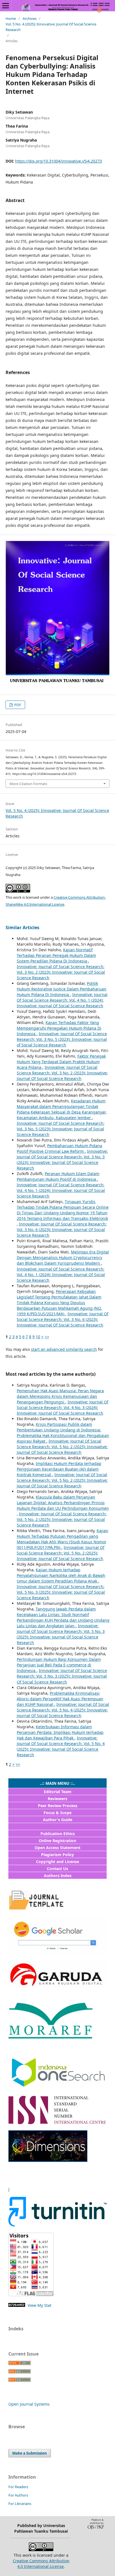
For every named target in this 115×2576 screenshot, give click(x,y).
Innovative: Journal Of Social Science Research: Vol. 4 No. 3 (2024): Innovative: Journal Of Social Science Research (63, 1407)
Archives (30, 18)
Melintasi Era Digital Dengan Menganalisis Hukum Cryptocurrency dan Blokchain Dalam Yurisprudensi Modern (63, 1258)
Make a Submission (30, 2453)
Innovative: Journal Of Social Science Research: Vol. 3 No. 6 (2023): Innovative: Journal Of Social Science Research (62, 1230)
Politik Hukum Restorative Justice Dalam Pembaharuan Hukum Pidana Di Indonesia (62, 989)
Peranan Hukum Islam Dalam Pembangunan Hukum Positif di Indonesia (58, 1176)
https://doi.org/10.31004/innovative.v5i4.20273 (58, 161)
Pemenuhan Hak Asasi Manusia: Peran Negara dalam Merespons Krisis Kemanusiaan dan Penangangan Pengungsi (60, 1396)
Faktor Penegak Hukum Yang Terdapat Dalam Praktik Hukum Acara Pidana (61, 1062)
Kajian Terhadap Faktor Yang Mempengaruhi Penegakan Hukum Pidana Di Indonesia (59, 1028)
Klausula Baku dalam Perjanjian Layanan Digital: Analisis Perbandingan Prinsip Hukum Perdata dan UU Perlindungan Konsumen (63, 1503)
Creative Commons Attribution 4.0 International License (41, 2564)
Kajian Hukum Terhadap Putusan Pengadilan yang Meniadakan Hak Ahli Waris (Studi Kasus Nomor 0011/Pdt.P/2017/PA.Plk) (63, 1539)
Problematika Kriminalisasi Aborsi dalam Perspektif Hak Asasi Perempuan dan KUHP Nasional (60, 1699)
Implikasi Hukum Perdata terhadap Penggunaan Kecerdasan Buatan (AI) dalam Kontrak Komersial (59, 1469)
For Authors (18, 2495)
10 (38, 1337)
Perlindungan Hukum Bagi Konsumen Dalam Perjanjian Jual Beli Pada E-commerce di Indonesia (59, 1665)
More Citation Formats (28, 784)
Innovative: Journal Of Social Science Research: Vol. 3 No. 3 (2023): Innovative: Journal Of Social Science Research (62, 1160)
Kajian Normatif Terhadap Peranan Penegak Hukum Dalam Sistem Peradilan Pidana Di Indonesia (56, 955)
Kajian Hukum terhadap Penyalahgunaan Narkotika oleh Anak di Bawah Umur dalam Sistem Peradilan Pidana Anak (61, 1575)
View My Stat (39, 2305)
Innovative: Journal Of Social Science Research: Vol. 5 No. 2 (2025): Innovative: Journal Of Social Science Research (62, 1447)
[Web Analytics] (17, 2305)
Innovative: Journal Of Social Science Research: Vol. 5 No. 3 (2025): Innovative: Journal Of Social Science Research (61, 1592)
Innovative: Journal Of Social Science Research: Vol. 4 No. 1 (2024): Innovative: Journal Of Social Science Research (62, 1000)
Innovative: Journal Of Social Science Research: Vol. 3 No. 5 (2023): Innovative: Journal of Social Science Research (62, 1039)
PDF (17, 705)
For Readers (18, 2487)
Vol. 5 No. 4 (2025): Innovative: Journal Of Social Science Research (51, 27)
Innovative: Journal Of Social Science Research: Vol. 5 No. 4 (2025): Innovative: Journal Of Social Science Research (63, 1710)
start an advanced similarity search (64, 1349)
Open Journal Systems (29, 2404)
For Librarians (20, 2504)
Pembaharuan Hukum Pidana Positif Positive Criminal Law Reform (59, 1148)
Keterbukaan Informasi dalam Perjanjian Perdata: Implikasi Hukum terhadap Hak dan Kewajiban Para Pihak (60, 1732)
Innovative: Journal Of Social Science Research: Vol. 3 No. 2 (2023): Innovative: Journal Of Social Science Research (61, 972)
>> (47, 1337)
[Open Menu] (6, 6)
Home (11, 18)
